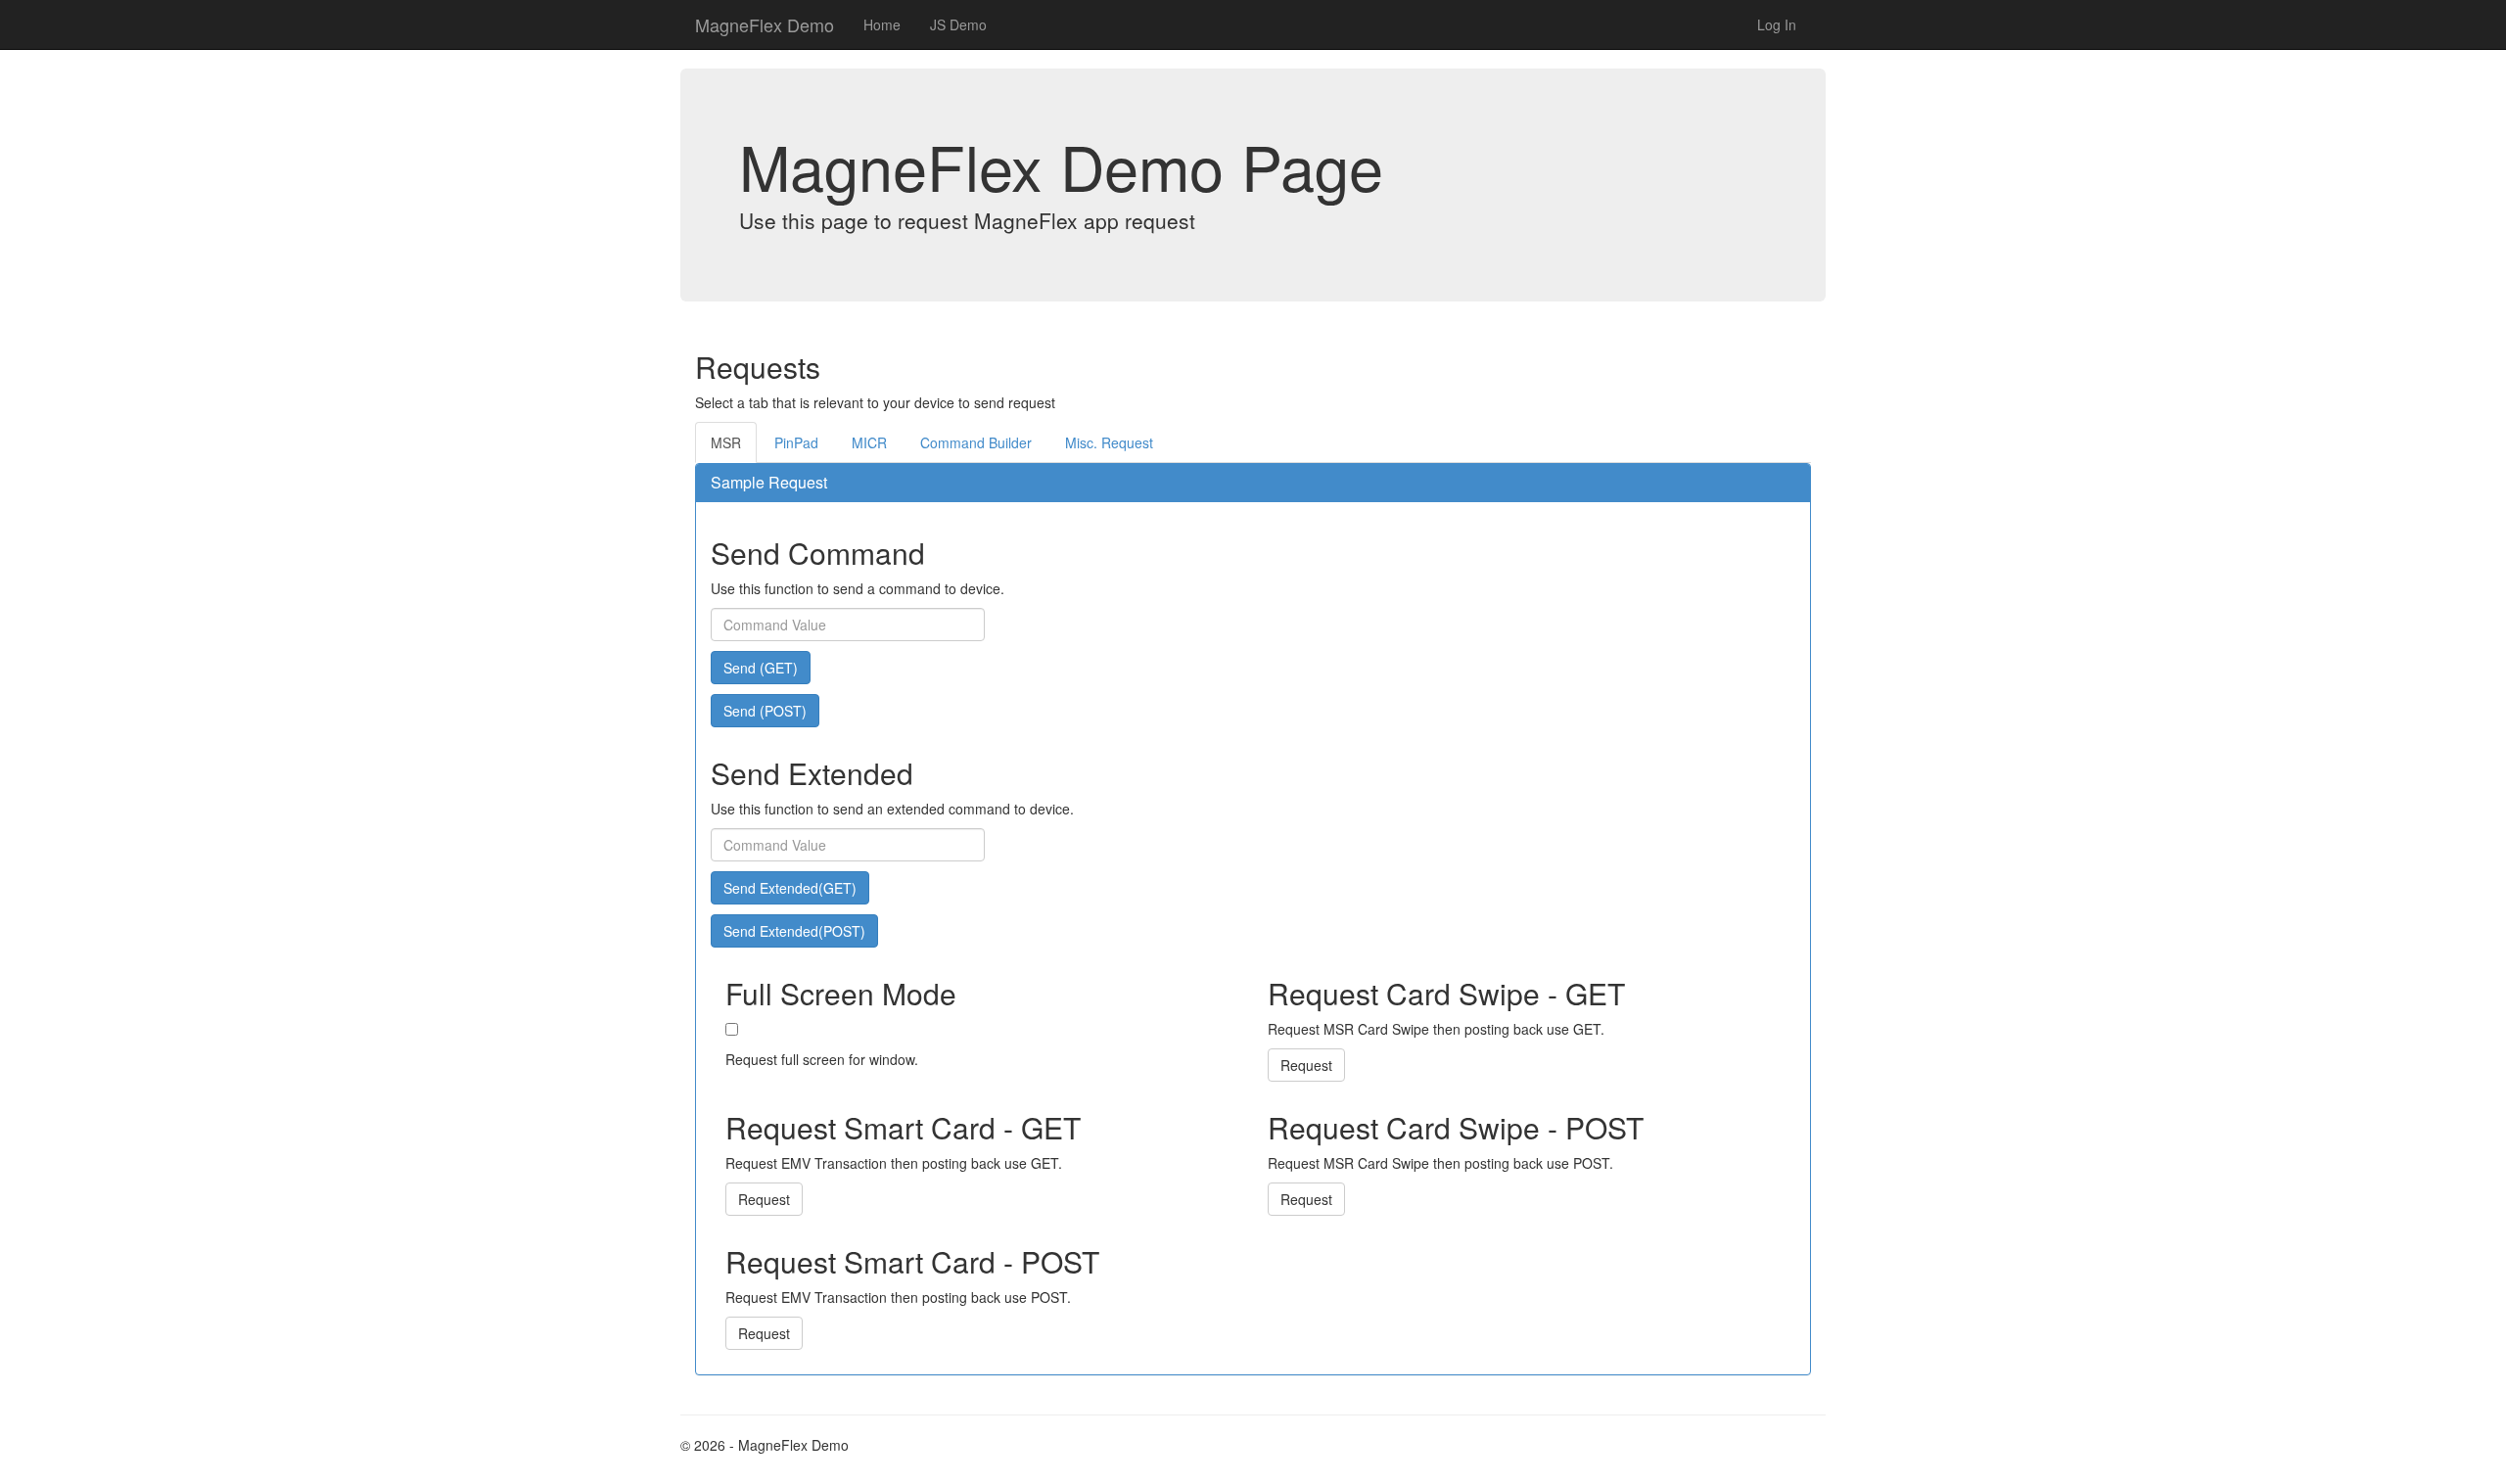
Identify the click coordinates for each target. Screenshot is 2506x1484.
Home (882, 24)
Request (1306, 1065)
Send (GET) (761, 668)
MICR (869, 442)
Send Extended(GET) (790, 888)
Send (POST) (765, 711)
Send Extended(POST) (794, 931)
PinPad (796, 442)
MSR (726, 442)
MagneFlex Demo (765, 24)
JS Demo (958, 24)
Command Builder (976, 442)
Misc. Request (1109, 442)
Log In (1777, 24)
